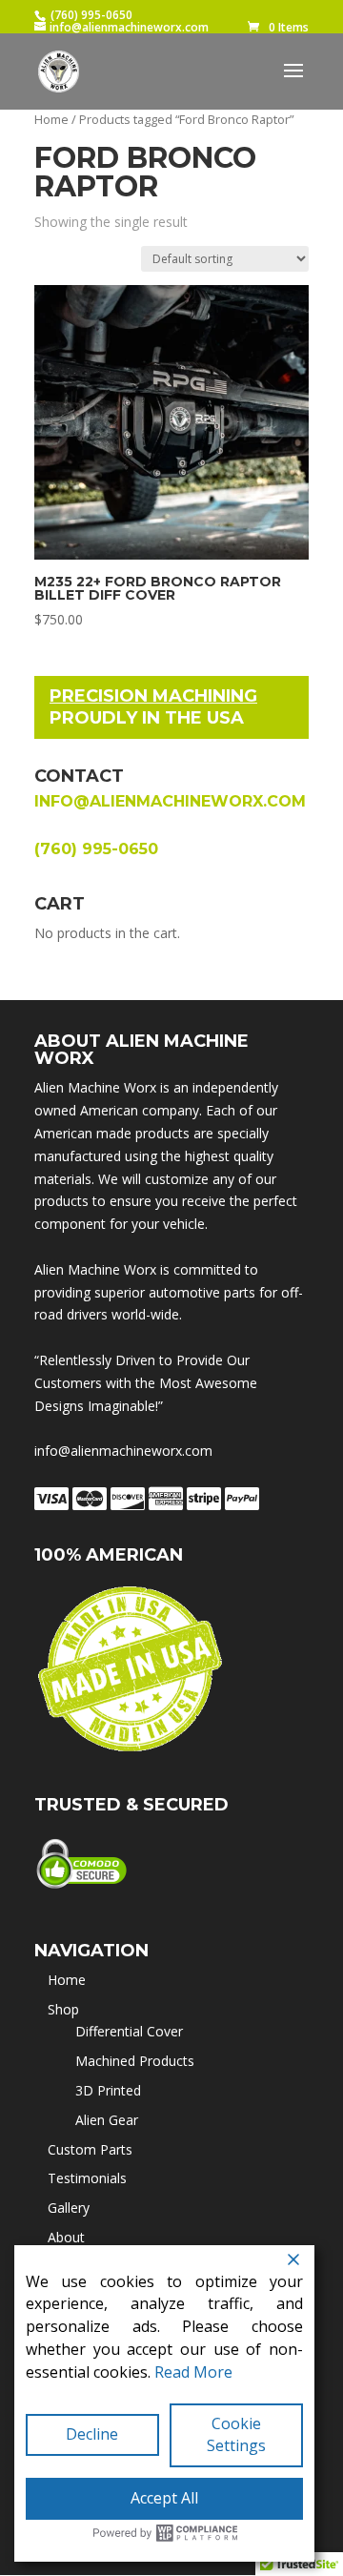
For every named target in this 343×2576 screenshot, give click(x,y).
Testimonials (87, 2178)
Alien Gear (107, 2120)
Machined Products (135, 2061)
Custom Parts (90, 2149)
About (66, 2237)
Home (51, 119)
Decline (92, 2434)
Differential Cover (129, 2031)
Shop (63, 2009)
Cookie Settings (236, 2435)
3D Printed (108, 2090)
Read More (193, 2372)
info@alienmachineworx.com (170, 801)
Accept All (164, 2498)
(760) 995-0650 (91, 15)
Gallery (69, 2208)
